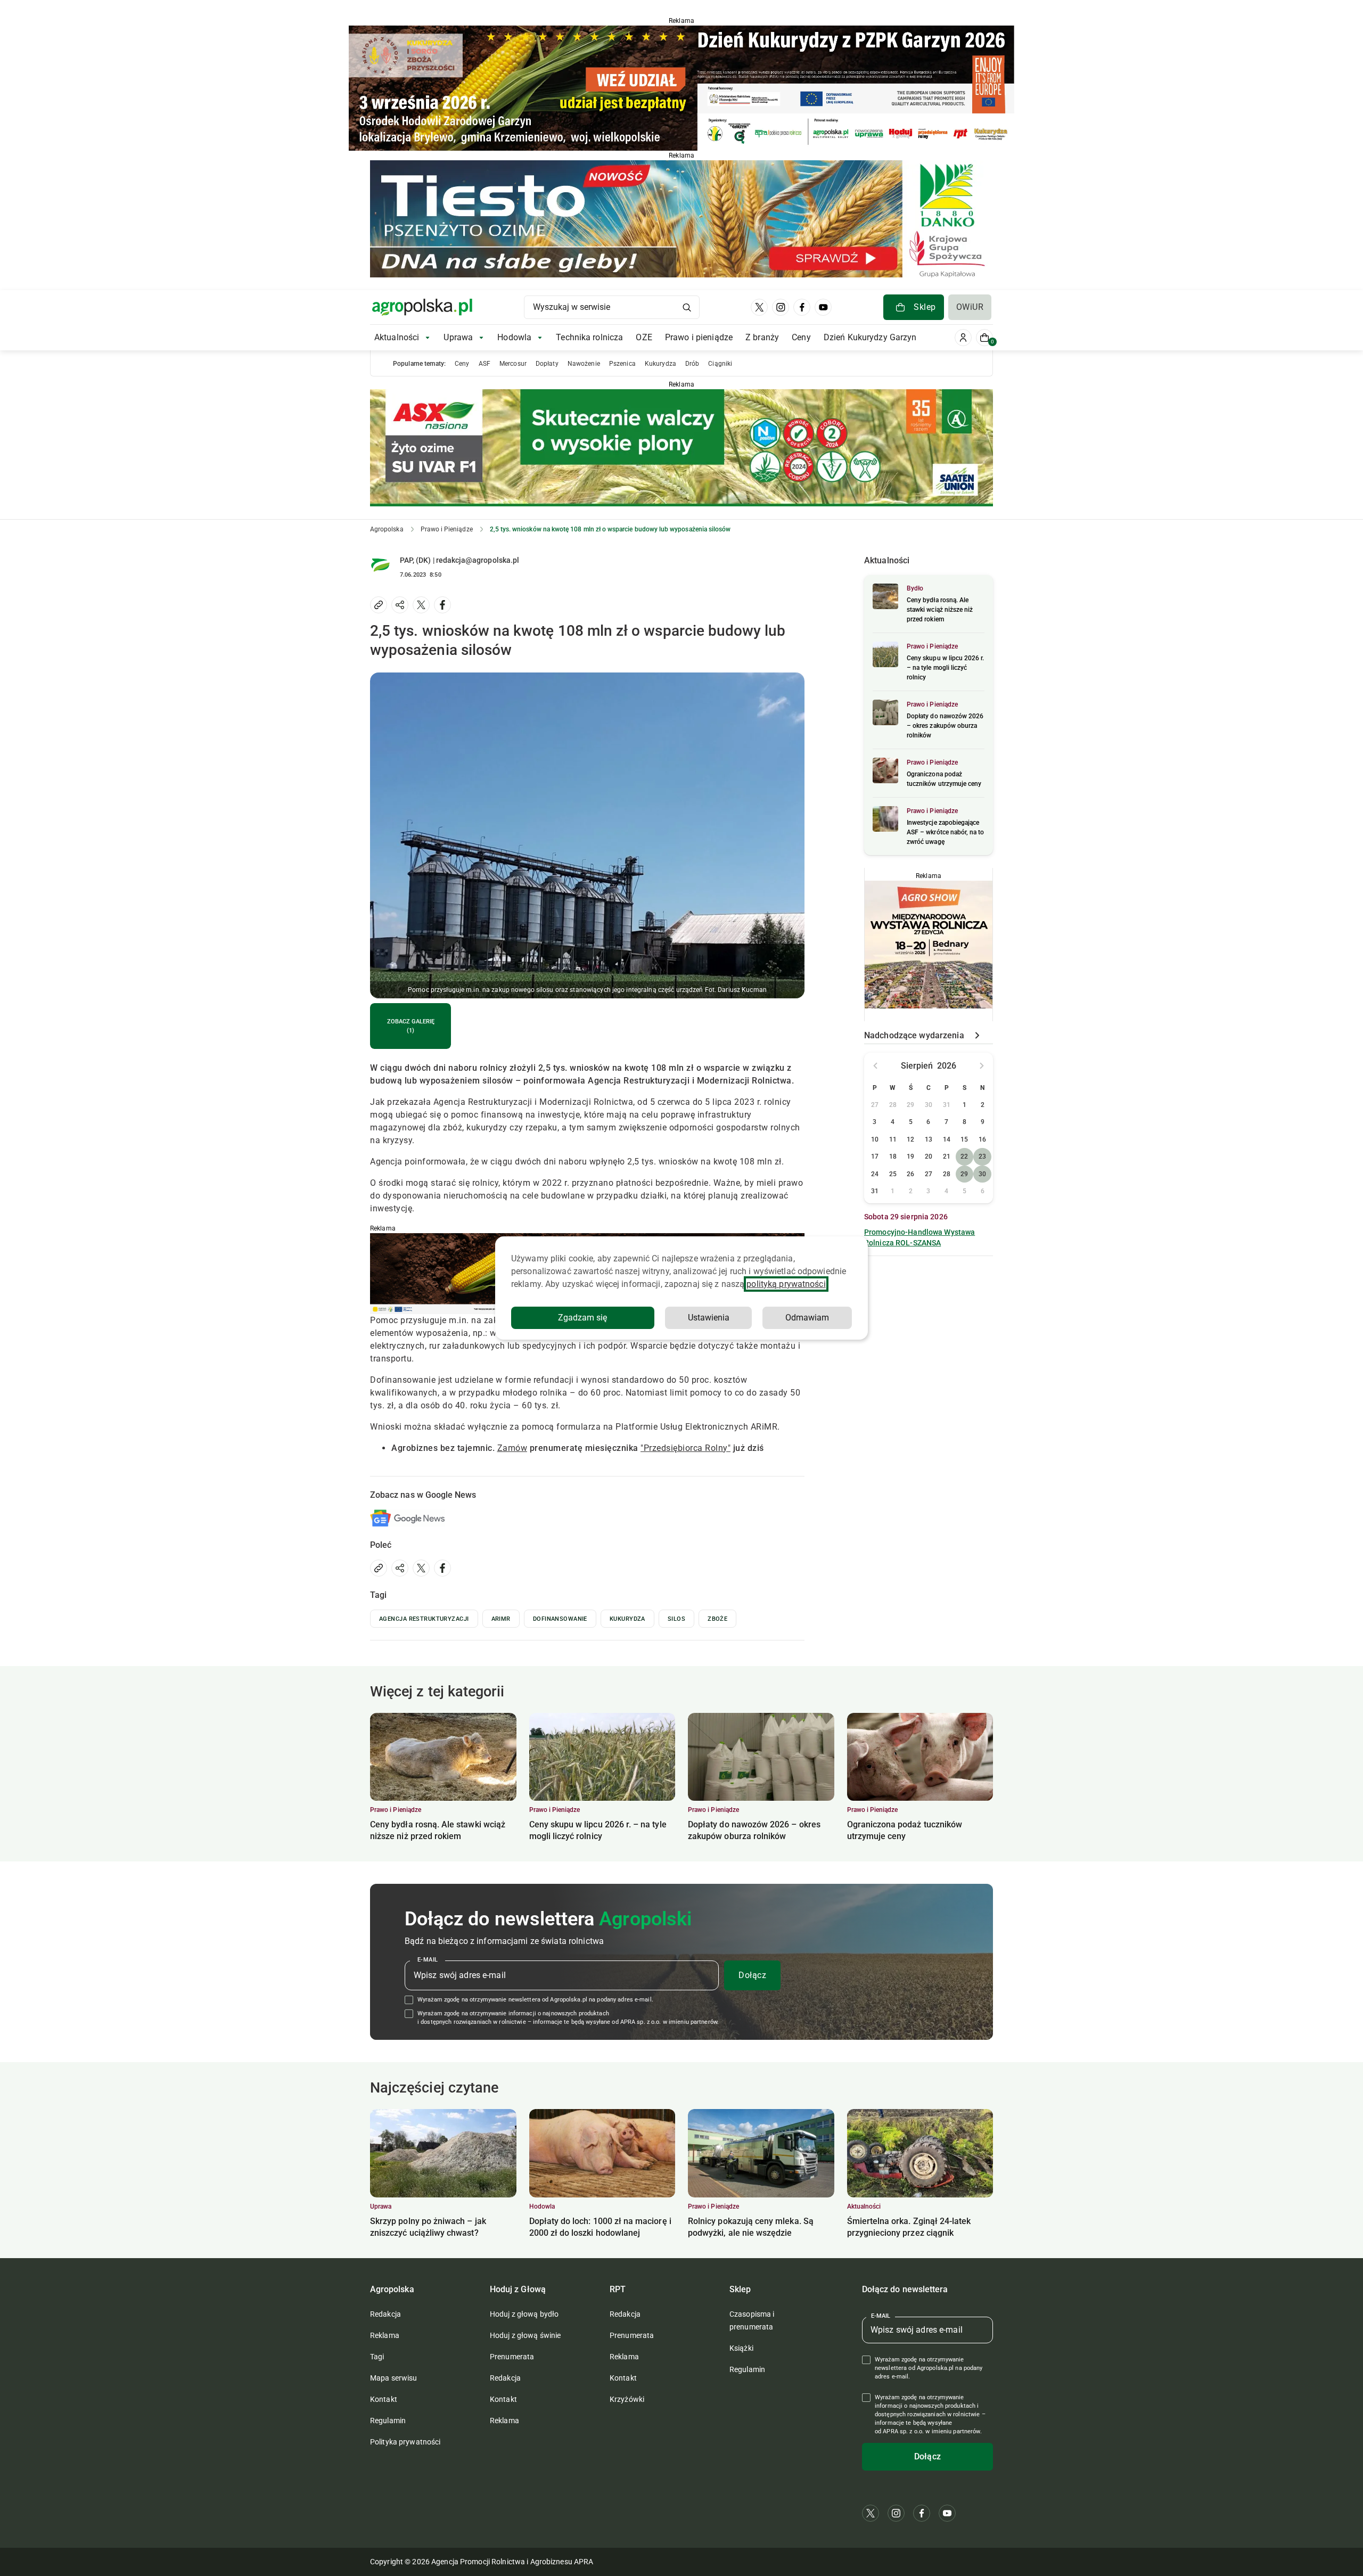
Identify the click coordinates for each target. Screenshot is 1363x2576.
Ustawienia (709, 1318)
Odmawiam (807, 1318)
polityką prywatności (786, 1284)
